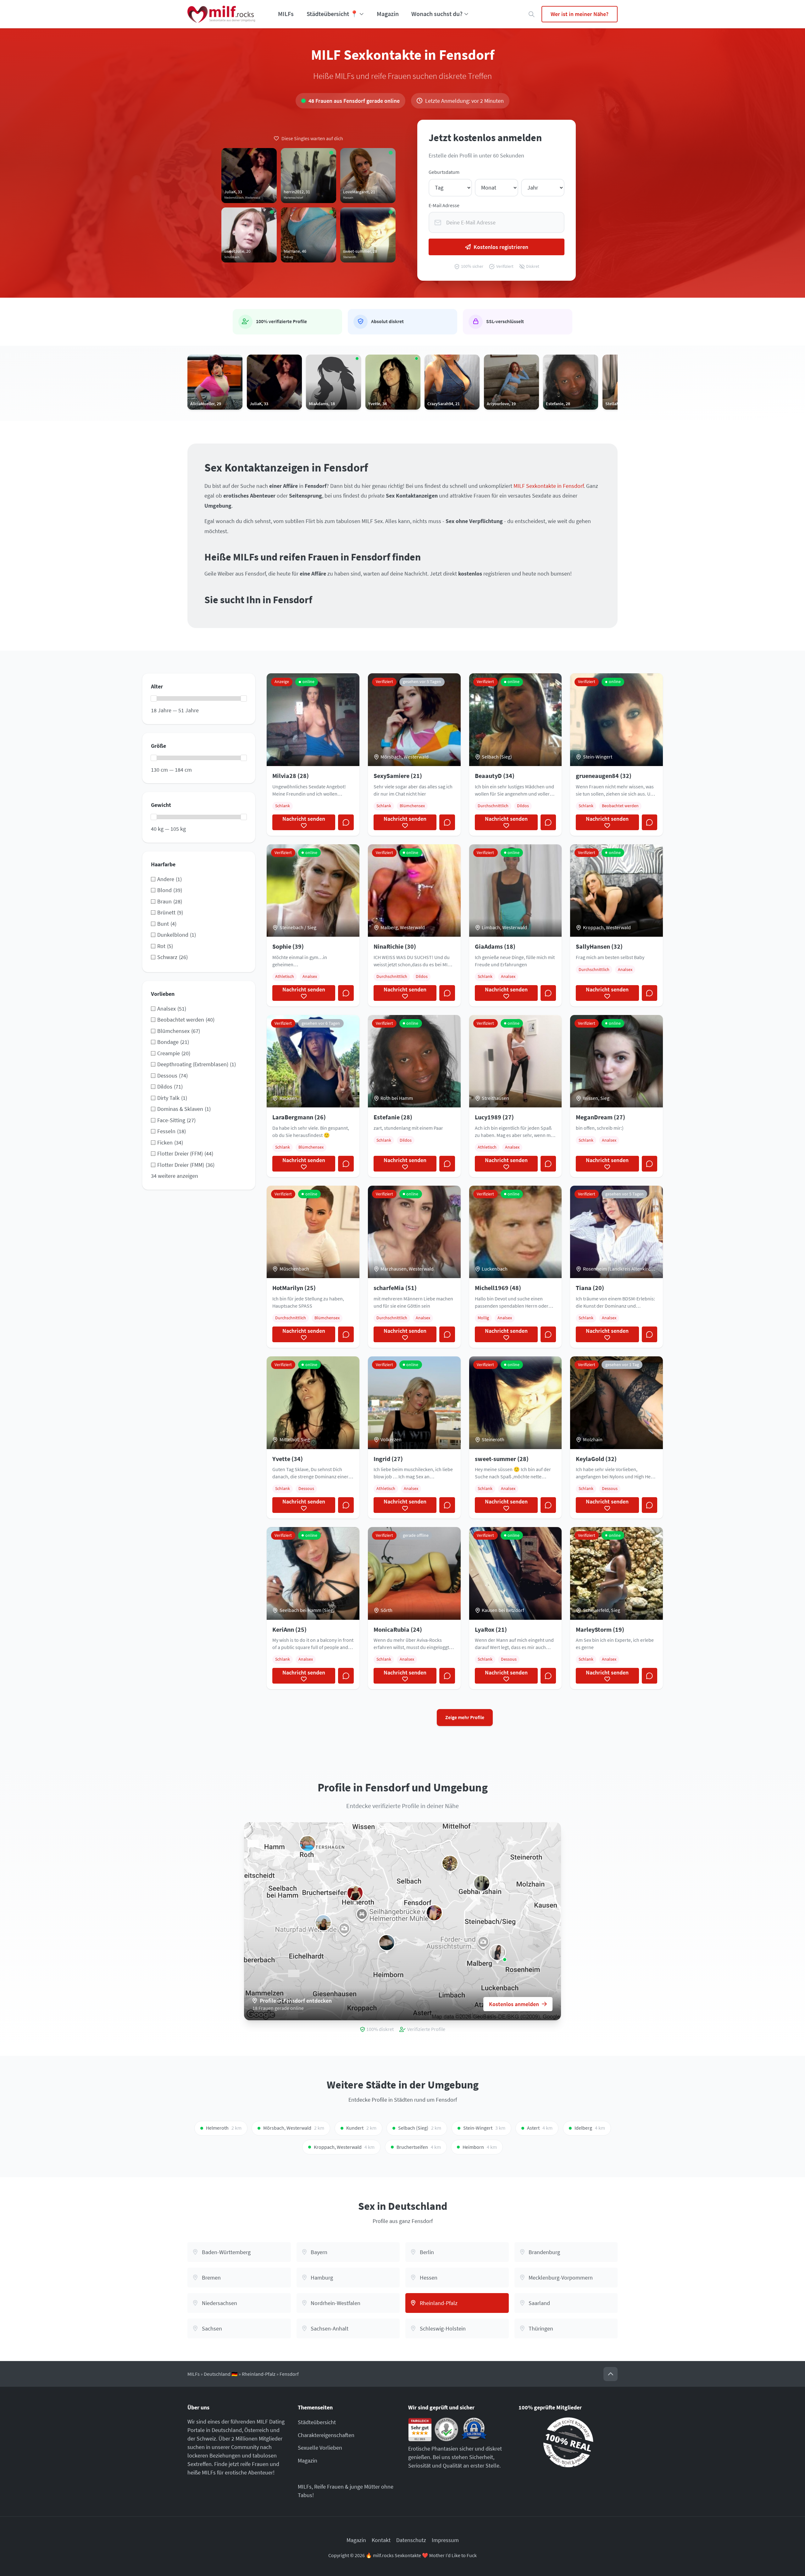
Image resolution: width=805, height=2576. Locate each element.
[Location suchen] (532, 14)
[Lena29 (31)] (434, 1913)
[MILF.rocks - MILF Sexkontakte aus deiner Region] (221, 14)
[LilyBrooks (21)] (387, 1943)
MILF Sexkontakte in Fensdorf (549, 486)
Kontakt (381, 2540)
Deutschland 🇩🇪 (221, 2374)
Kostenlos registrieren (501, 247)
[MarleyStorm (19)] (450, 1863)
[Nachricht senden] (346, 822)
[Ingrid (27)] (323, 1923)
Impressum (445, 2540)
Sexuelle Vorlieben (320, 2448)
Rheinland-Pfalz (259, 2374)
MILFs (286, 14)
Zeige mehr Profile (465, 1717)
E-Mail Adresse (444, 205)
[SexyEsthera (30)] (497, 1952)
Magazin (388, 14)
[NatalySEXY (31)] (355, 1893)
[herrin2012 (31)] (482, 1883)
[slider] (154, 698)
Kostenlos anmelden (514, 2004)
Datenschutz (411, 2540)
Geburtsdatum (444, 172)
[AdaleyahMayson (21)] (308, 1844)
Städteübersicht (317, 2422)
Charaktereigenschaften (326, 2435)
